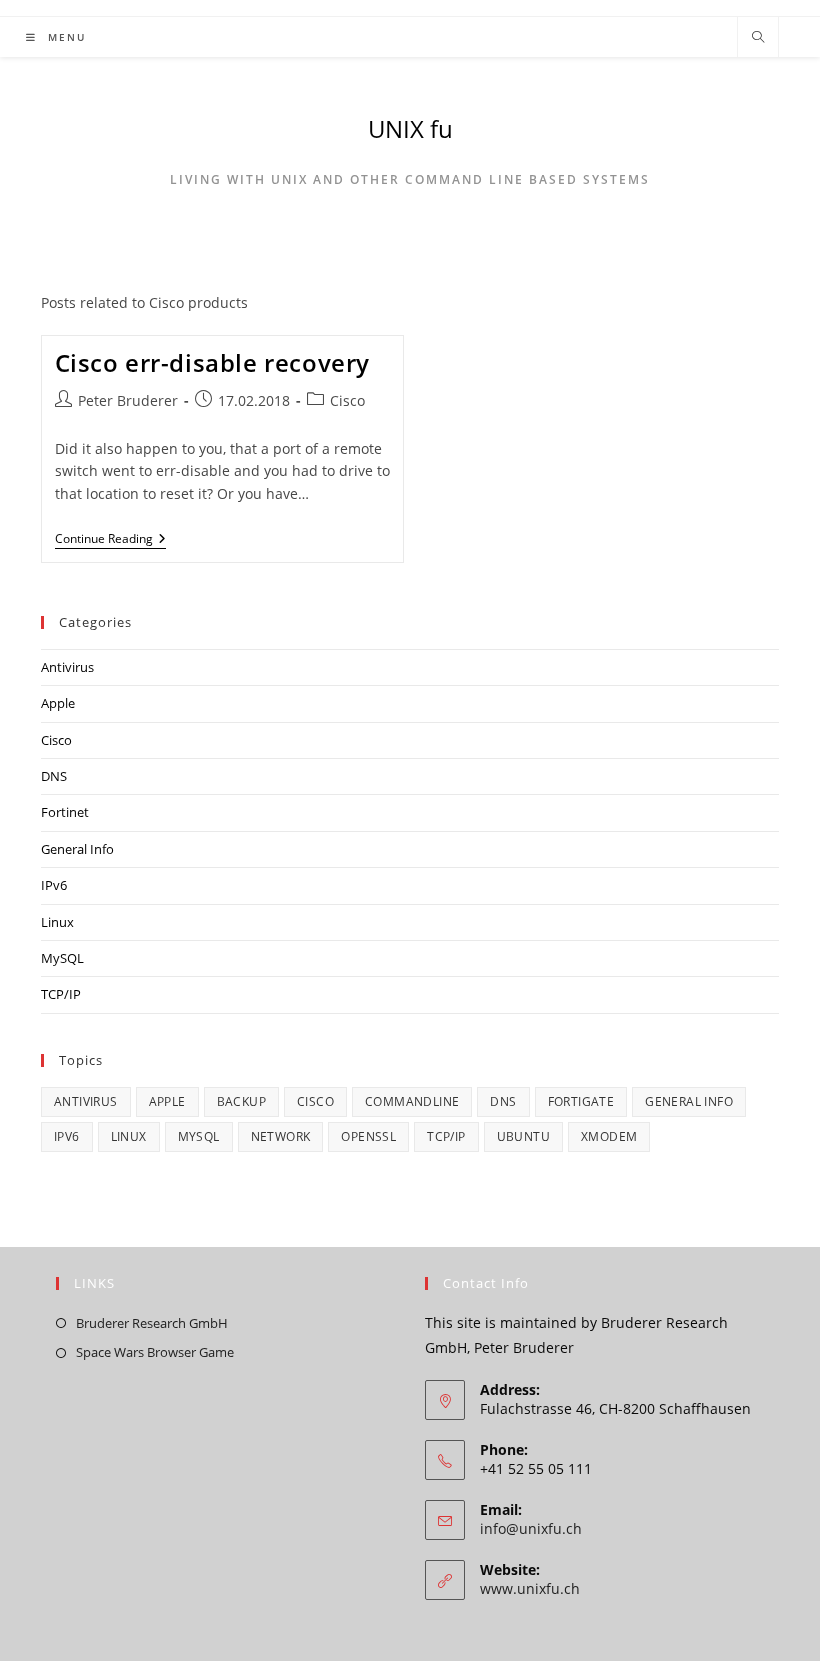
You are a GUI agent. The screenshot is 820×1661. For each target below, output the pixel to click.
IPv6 (54, 885)
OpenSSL (368, 1136)
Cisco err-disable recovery (213, 362)
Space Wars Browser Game (155, 1352)
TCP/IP (61, 994)
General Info (77, 849)
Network (281, 1136)
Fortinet (65, 812)
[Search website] (758, 38)
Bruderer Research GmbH (152, 1323)
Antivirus (67, 667)
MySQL (62, 958)
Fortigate (581, 1101)
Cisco (347, 400)
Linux (57, 922)
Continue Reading (110, 540)
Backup (241, 1101)
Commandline (412, 1101)
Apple (58, 703)
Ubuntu (523, 1136)
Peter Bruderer (128, 400)
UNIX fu (410, 128)
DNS (54, 776)
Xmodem (609, 1136)
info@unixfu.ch (531, 1528)
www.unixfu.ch (530, 1588)
